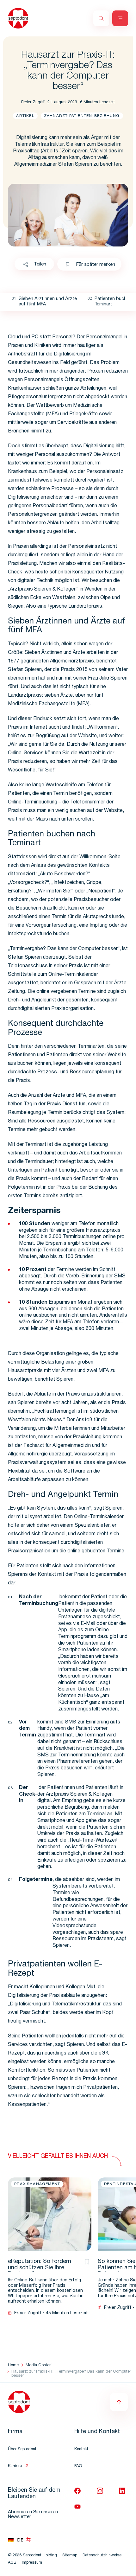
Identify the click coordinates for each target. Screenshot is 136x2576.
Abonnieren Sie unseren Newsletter (33, 2515)
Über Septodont (22, 2449)
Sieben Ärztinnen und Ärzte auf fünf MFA (48, 302)
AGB (12, 2563)
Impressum (32, 2563)
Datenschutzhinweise (102, 2556)
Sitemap (70, 2556)
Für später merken (96, 265)
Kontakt (81, 2449)
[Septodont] (18, 18)
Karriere (15, 2466)
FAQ (78, 2466)
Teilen (40, 264)
